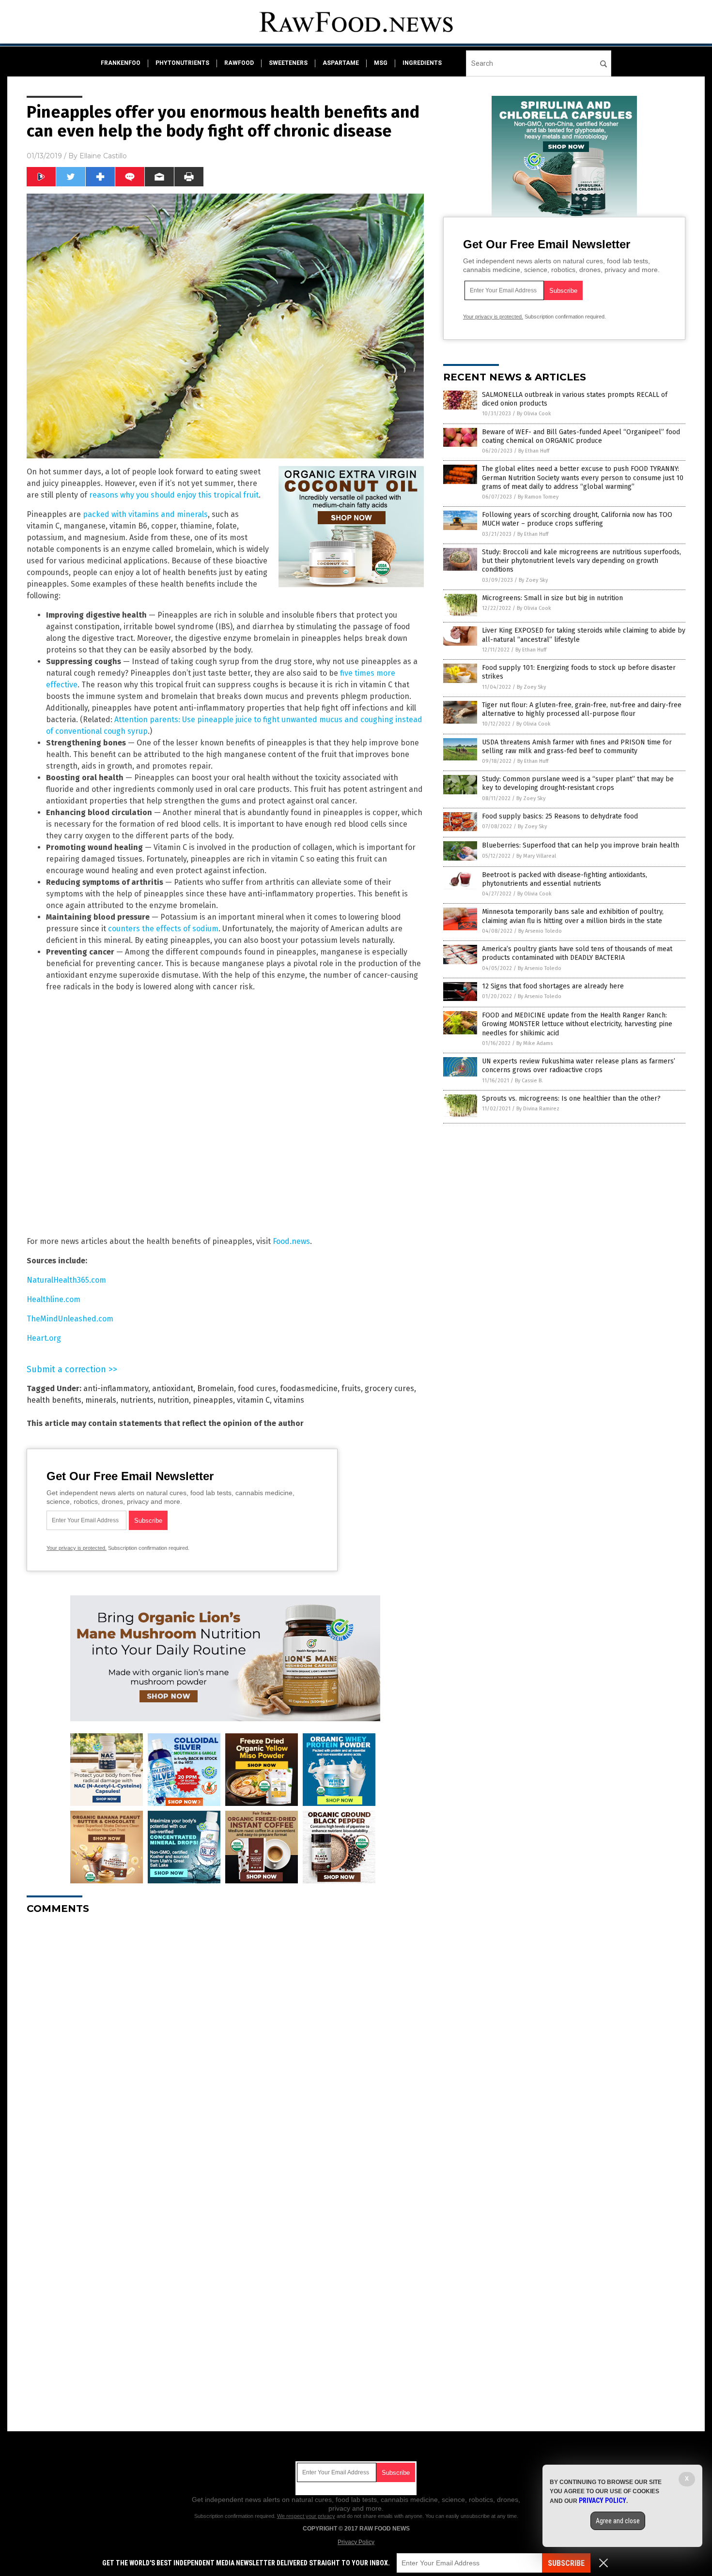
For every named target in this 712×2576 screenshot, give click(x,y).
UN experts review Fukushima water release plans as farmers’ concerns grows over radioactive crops (579, 1066)
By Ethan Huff (534, 451)
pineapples (213, 1400)
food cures (257, 1388)
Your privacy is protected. (77, 1548)
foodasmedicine (309, 1388)
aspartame (341, 63)
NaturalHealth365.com (66, 1280)
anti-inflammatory (116, 1388)
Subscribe (566, 2563)
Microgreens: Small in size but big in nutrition (552, 598)
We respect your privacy (306, 2516)
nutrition (173, 1400)
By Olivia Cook (534, 414)
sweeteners (288, 63)
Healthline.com (54, 1299)
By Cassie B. (529, 1081)
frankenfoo (121, 63)
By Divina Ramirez (538, 1109)
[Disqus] (225, 2043)
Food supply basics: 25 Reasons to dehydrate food (560, 816)
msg (381, 63)
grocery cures (389, 1388)
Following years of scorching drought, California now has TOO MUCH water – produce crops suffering (577, 519)
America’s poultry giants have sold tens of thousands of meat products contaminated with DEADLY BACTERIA (577, 953)
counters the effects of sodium (163, 929)
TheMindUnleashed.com (70, 1319)
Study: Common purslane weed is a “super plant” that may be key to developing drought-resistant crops (578, 783)
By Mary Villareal (536, 856)
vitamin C (253, 1400)
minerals (101, 1400)
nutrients (137, 1400)
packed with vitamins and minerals (145, 514)
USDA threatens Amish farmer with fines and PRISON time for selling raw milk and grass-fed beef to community (577, 747)
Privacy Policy (356, 2542)
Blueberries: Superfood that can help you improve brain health (580, 845)
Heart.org (44, 1338)
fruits (351, 1388)
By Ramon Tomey (538, 497)
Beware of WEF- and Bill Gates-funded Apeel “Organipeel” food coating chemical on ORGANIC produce (581, 436)
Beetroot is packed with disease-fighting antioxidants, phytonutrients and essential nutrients (565, 879)
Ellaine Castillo (103, 156)
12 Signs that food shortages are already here (553, 986)
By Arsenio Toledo (540, 931)
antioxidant (173, 1388)
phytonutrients (182, 63)
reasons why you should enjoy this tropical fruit (174, 495)
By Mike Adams (534, 1043)
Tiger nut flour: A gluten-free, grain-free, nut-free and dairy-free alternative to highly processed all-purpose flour (582, 709)
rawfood (239, 63)
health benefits (54, 1400)
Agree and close (618, 2521)
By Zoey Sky (533, 580)
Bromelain (216, 1388)
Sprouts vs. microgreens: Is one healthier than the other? (571, 1099)
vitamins (289, 1400)
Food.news (291, 1241)
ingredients (422, 63)
